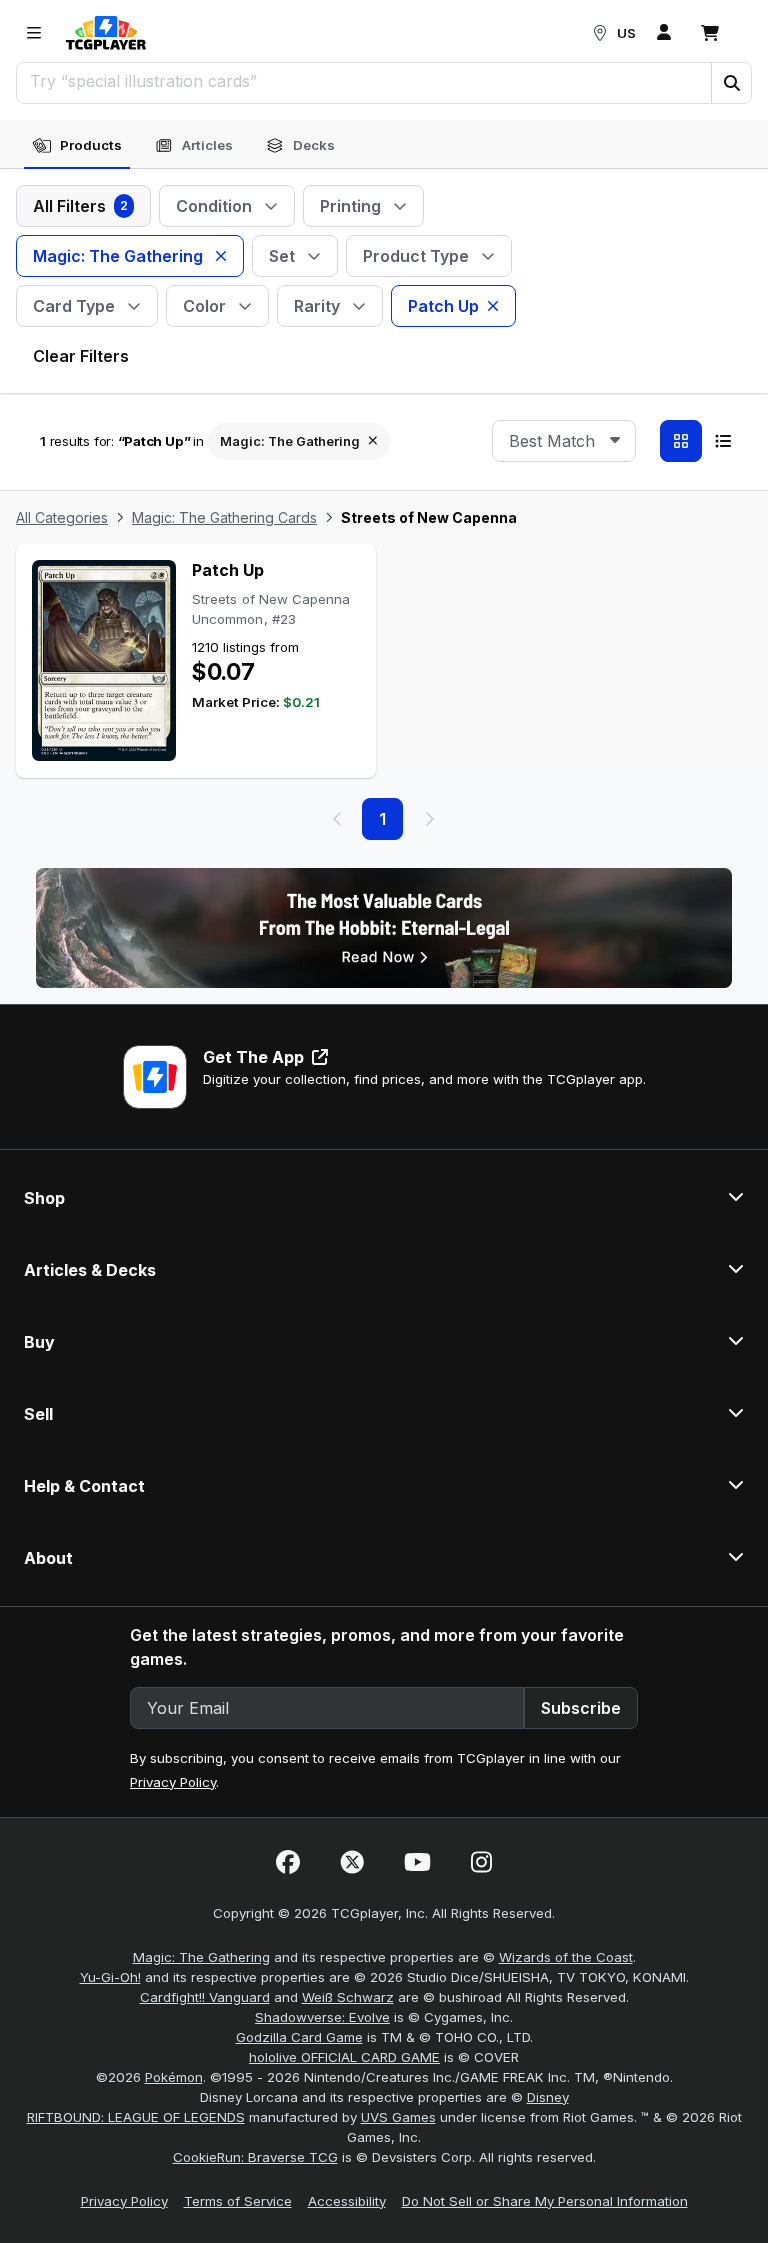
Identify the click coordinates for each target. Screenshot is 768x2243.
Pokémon (174, 2077)
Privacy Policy (173, 1782)
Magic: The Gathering (201, 1957)
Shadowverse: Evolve (322, 2017)
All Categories (62, 517)
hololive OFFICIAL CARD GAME (344, 2057)
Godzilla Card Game (299, 2037)
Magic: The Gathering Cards (224, 517)
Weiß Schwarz (348, 1997)
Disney (548, 2097)
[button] (731, 83)
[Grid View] (681, 441)
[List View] (723, 441)
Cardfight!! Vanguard (205, 1997)
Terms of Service (238, 2201)
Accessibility (347, 2201)
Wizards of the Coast (566, 1957)
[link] (106, 33)
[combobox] (564, 441)
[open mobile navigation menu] (34, 33)
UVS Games (398, 2117)
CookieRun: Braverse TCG (255, 2157)
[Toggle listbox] (615, 441)
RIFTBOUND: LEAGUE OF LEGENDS (136, 2117)
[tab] (77, 146)
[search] (364, 81)
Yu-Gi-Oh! (110, 1977)
